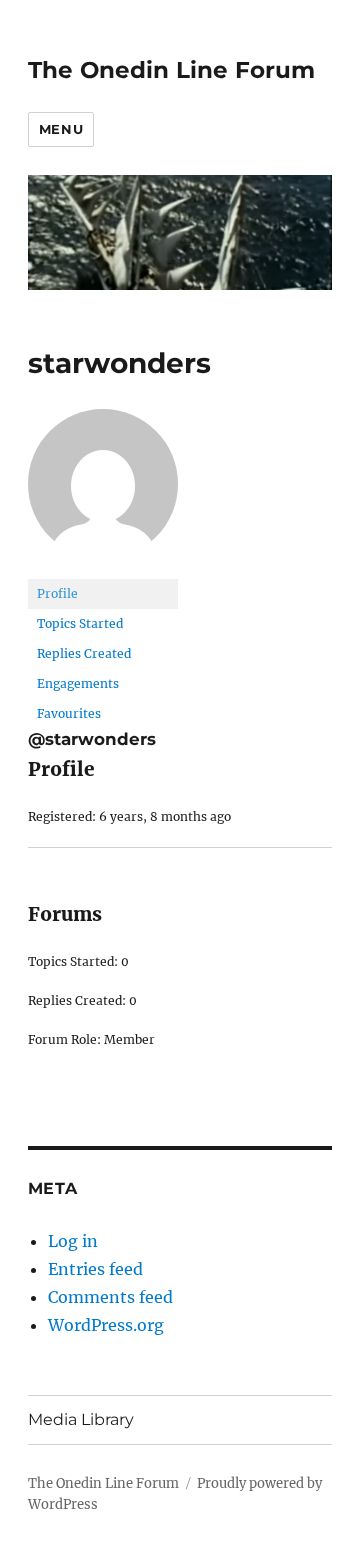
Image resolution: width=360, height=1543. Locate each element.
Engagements (78, 683)
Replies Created (84, 653)
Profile (57, 593)
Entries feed (95, 1269)
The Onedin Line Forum (171, 70)
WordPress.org (106, 1325)
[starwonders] (103, 492)
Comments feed (110, 1297)
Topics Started (80, 623)
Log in (73, 1241)
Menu (61, 129)
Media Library (81, 1419)
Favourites (69, 713)
